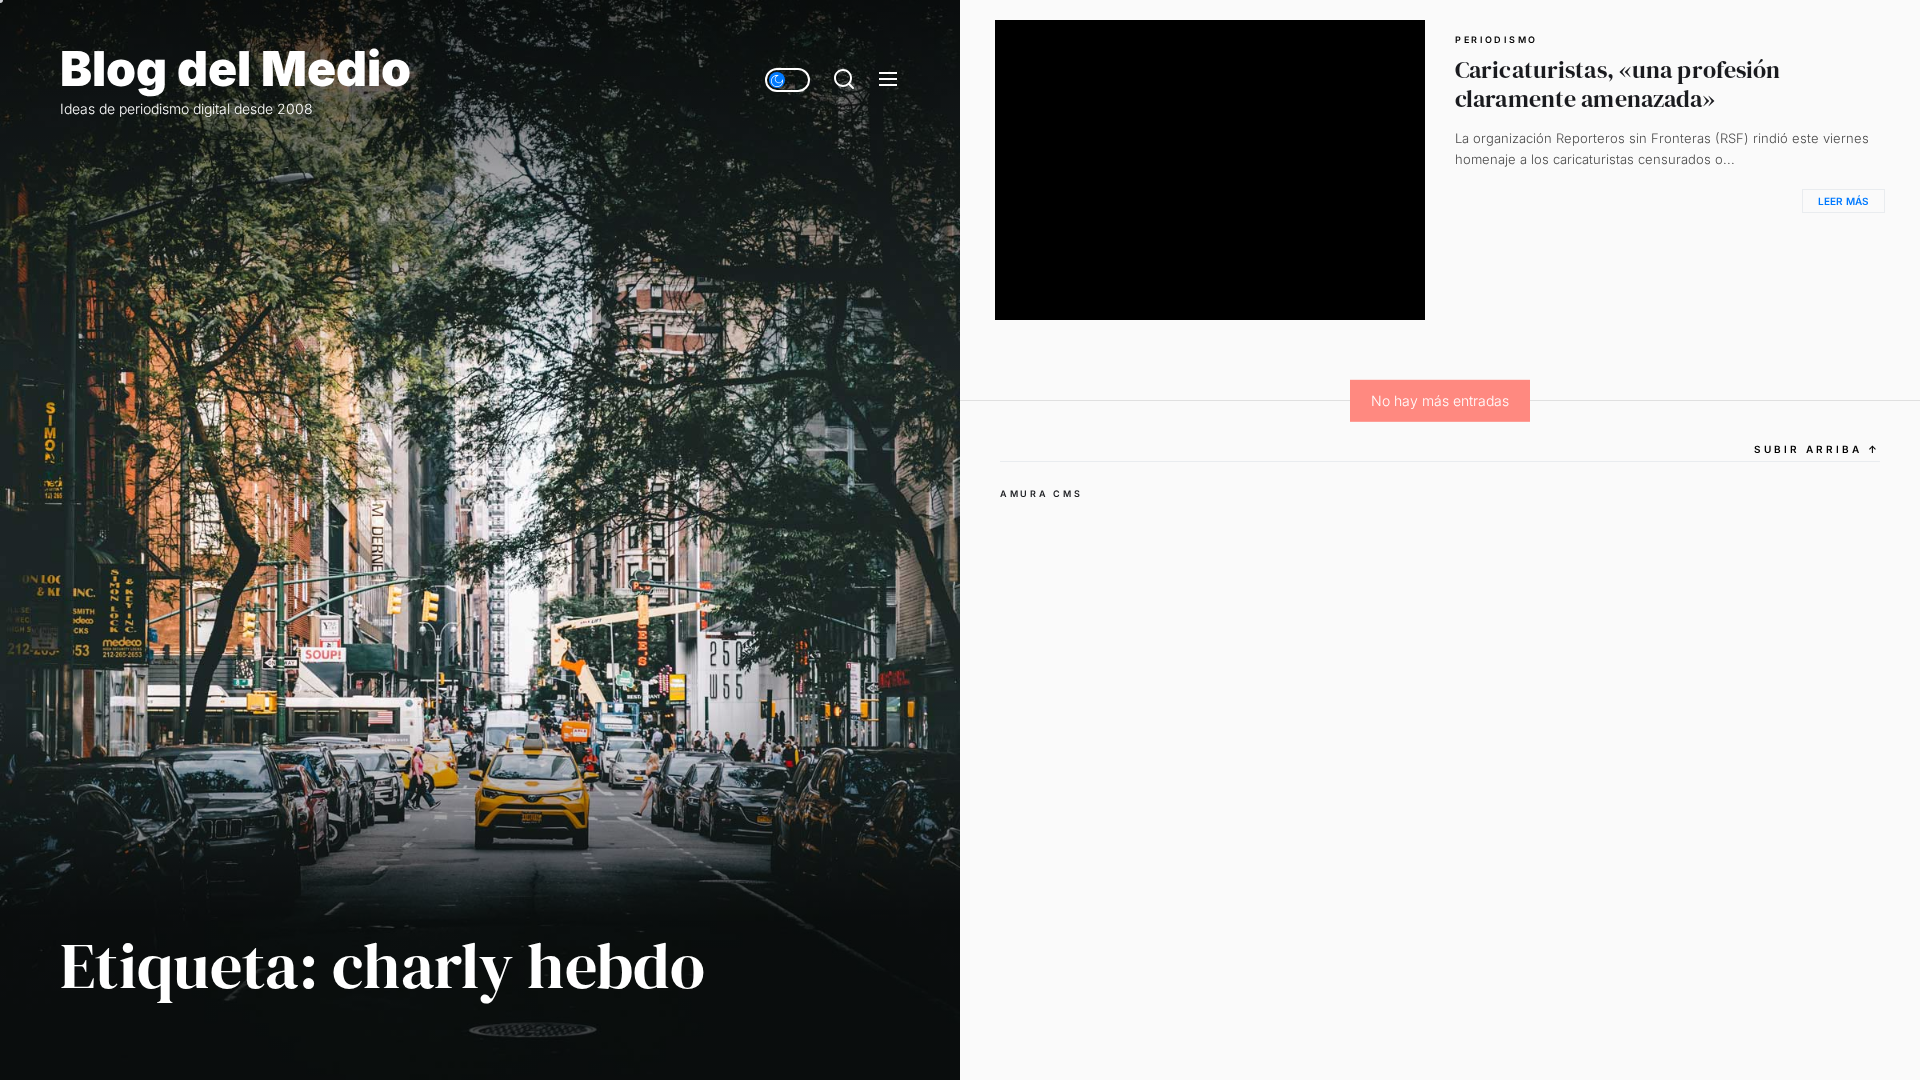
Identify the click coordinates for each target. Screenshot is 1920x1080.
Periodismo (1496, 40)
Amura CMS (1041, 493)
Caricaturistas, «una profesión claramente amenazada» (1618, 84)
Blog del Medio (235, 69)
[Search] (844, 80)
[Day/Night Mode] (787, 80)
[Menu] (888, 80)
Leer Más (1843, 201)
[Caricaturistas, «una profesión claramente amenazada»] (1210, 170)
